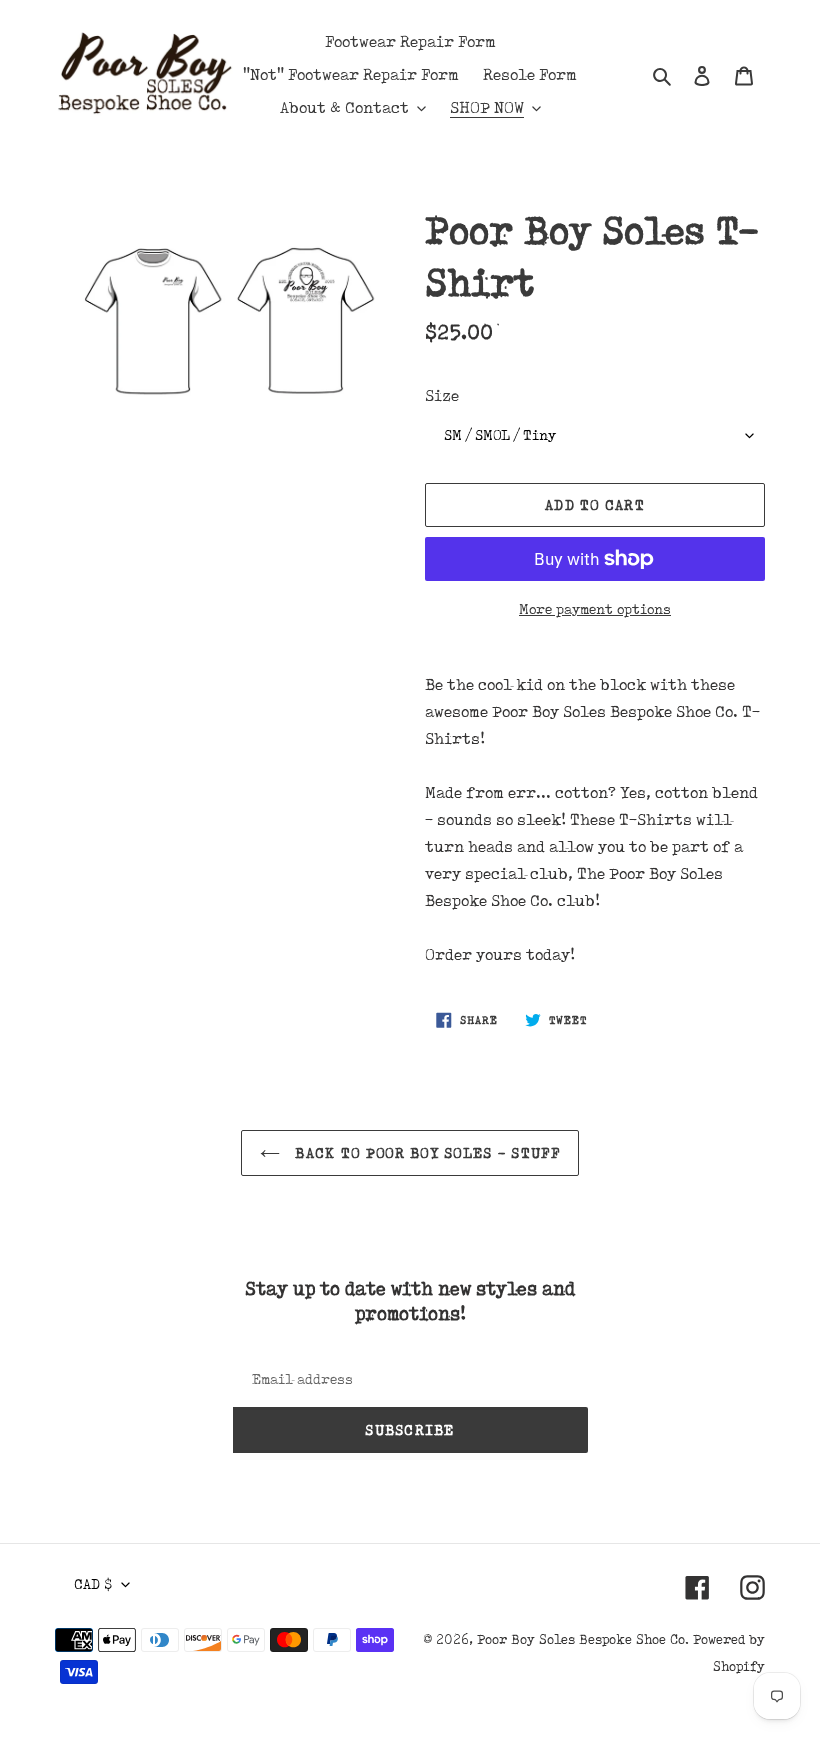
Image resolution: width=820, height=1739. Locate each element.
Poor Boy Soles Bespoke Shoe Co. (583, 1639)
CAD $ (93, 1584)
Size (442, 395)
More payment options (595, 609)
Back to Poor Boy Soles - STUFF (425, 1153)
